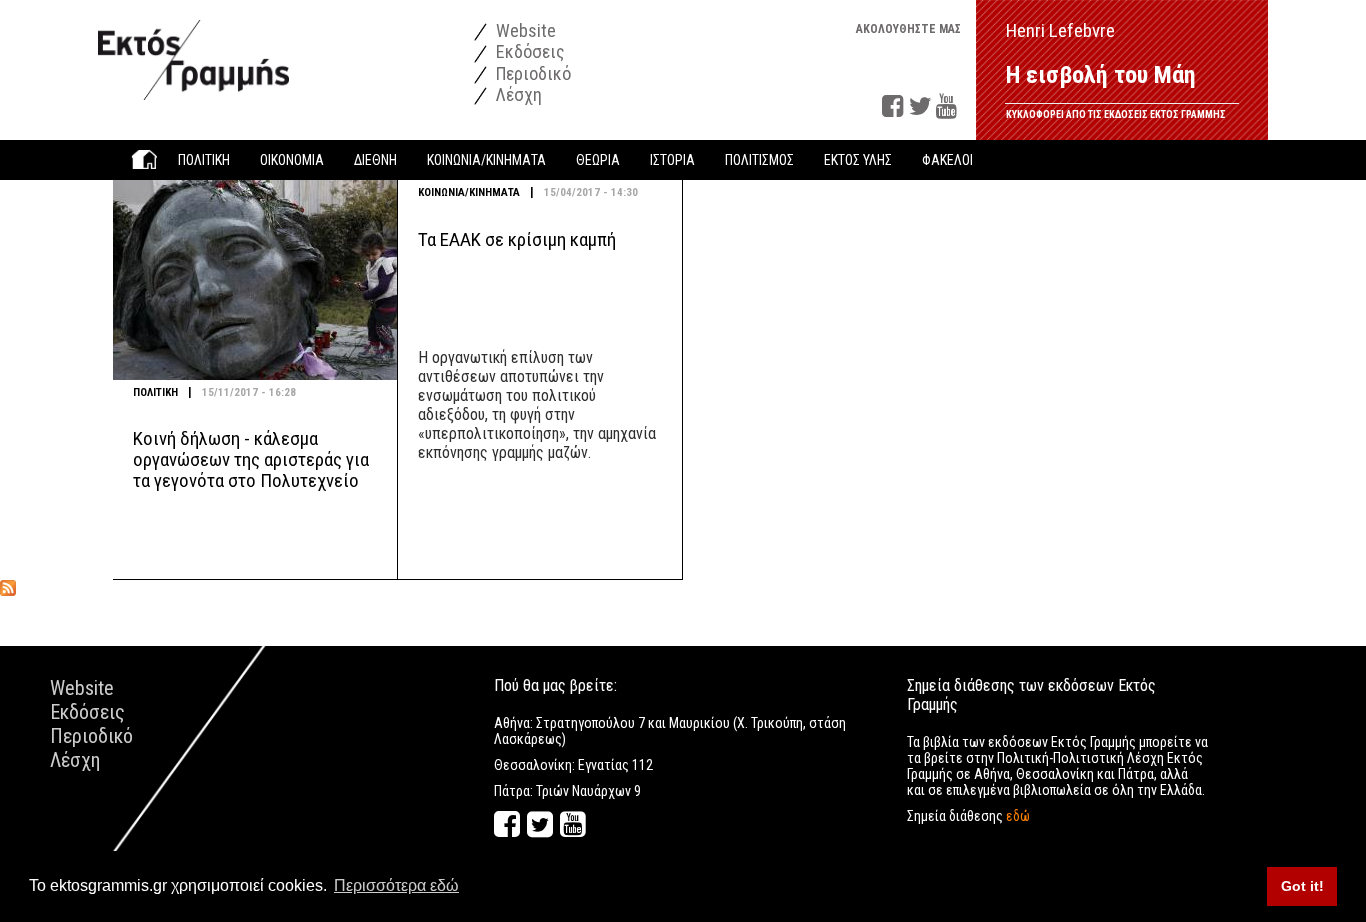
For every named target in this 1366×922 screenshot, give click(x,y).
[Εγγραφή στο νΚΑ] (8, 587)
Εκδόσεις (528, 51)
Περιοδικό (531, 73)
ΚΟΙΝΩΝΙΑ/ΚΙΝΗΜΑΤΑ (469, 192)
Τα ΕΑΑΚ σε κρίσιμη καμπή (517, 239)
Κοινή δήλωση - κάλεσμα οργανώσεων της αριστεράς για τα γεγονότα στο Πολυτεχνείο (251, 459)
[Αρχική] (193, 49)
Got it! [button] (1302, 886)
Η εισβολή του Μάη (1101, 75)
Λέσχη (517, 94)
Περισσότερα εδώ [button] (396, 885)
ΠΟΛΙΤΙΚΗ (155, 392)
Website (524, 30)
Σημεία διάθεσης (968, 816)
